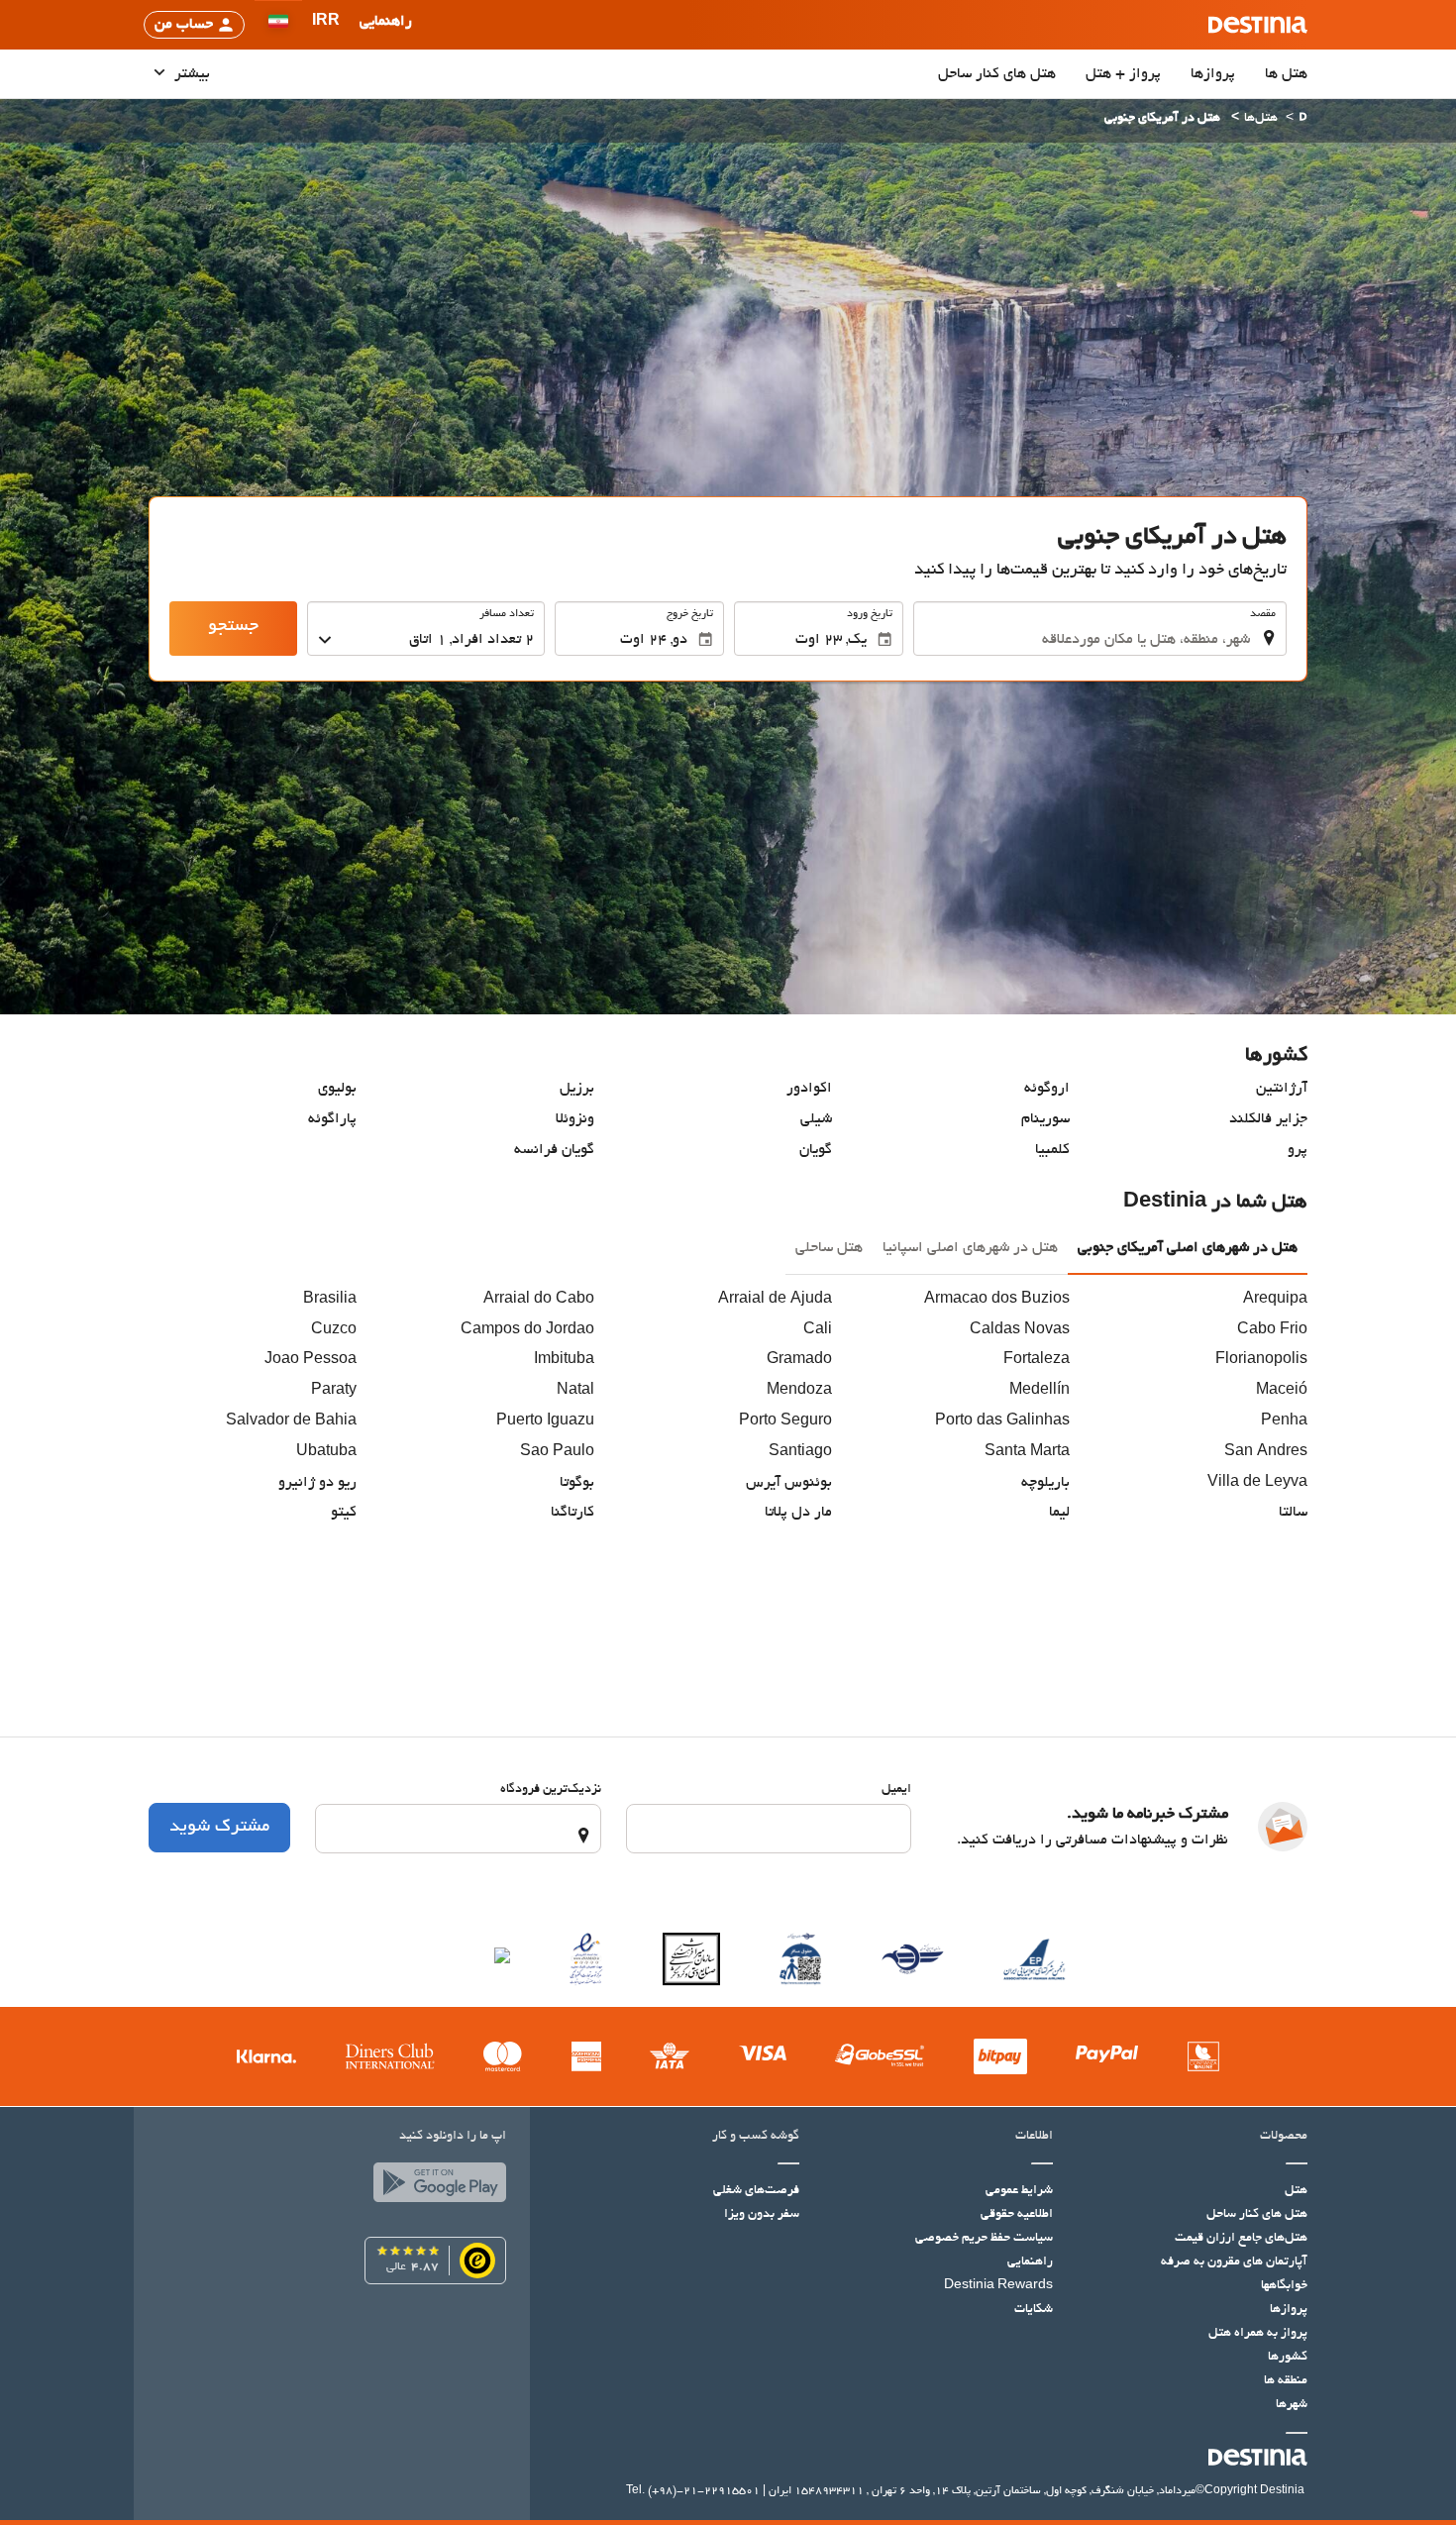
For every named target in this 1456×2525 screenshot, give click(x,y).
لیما (1059, 1513)
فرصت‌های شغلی (756, 2191)
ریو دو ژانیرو (317, 1483)
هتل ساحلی (829, 1248)
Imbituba (564, 1360)
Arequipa (1275, 1300)
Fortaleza (1037, 1360)
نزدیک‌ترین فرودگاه (551, 1790)
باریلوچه (1045, 1483)
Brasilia (330, 1300)
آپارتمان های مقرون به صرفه (1234, 2262)
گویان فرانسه (554, 1150)
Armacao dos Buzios (997, 1300)
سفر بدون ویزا (762, 2215)
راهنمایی (1030, 2262)
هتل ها (1286, 74)
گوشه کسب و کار (756, 2137)
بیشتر (190, 74)
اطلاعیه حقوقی (1017, 2215)
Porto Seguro (785, 1421)
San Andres (1266, 1452)
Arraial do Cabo (539, 1300)
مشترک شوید (219, 1828)
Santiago (800, 1452)
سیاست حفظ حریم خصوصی (984, 2239)
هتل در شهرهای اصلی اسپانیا (970, 1248)
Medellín (1040, 1391)
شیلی (816, 1119)
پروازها (1213, 74)
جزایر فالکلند (1268, 1119)
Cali (818, 1330)
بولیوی (337, 1089)
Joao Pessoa (311, 1360)
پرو (1298, 1150)
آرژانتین (1282, 1089)
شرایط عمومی (1019, 2191)
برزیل (577, 1089)
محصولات (1284, 2137)
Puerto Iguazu (545, 1421)
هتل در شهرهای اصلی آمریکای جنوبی (1188, 1248)
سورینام (1045, 1119)
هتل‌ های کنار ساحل (997, 74)
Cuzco (334, 1330)
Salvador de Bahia (291, 1421)
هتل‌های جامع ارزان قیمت (1241, 2239)
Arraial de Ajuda (775, 1300)
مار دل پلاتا (798, 1513)
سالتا (1293, 1513)
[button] (326, 25)
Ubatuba (326, 1452)
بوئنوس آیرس (789, 1483)
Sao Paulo (557, 1452)
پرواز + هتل (1123, 74)
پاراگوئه (332, 1119)
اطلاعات (1034, 2137)
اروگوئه (1047, 1089)
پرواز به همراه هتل (1258, 2334)
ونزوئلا (575, 1119)
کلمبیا (1052, 1150)
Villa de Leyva (1257, 1483)
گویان (816, 1150)
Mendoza (799, 1391)
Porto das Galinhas (1002, 1421)
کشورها (1288, 2358)
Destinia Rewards (998, 2286)
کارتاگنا (572, 1513)
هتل (1296, 2191)
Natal (575, 1391)
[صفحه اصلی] (1303, 119)
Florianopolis (1261, 1360)
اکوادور (809, 1089)
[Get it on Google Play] (435, 2187)
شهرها (1292, 2405)
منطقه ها (1286, 2381)
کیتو (344, 1513)
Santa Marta (1027, 1452)
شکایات (1034, 2310)
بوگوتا (577, 1483)
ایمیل (896, 1790)
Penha (1284, 1421)
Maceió (1282, 1391)
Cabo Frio (1272, 1330)
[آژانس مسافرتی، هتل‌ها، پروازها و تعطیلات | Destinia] (1258, 25)
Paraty (334, 1391)
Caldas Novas (1020, 1330)
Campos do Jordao (527, 1330)
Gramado (799, 1360)
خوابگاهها (1284, 2286)
